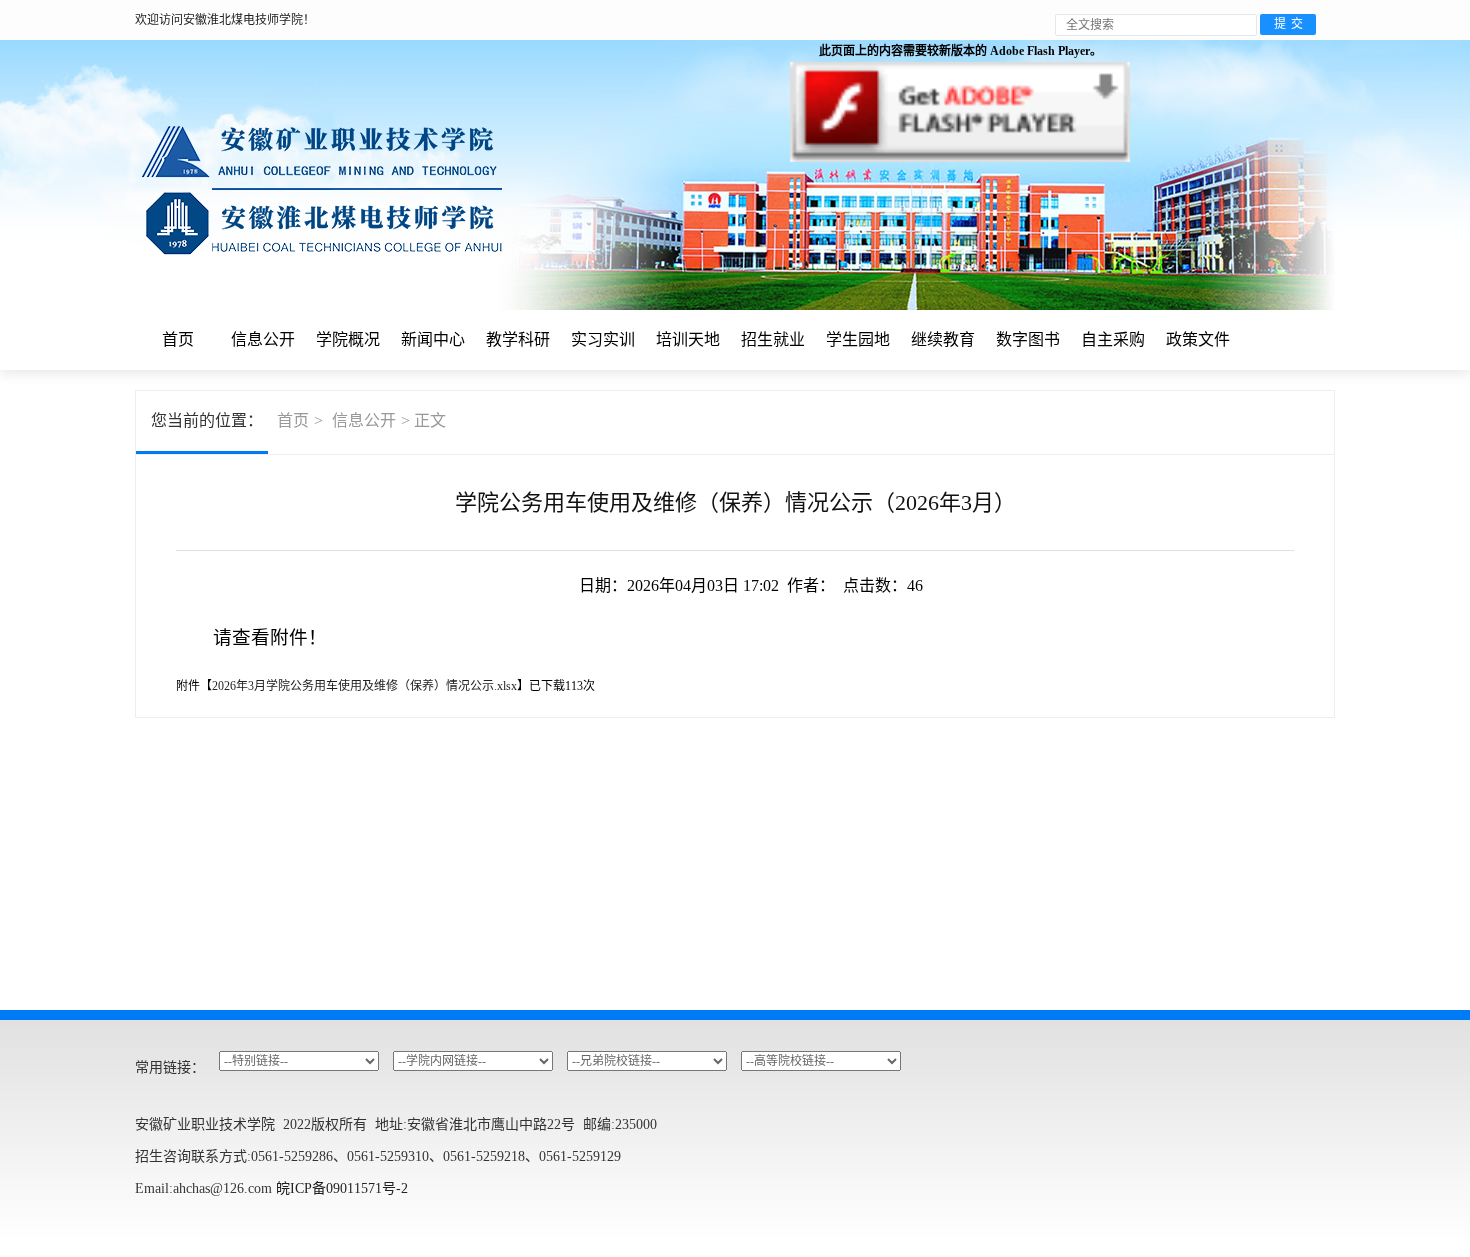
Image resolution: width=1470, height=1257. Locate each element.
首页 (178, 339)
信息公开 (263, 339)
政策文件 (1198, 339)
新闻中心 (433, 339)
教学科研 (518, 339)
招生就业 (773, 339)
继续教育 (943, 339)
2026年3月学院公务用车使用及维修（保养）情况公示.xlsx (364, 686)
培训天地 (688, 339)
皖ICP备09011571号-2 (342, 1188)
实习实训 (603, 339)
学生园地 (858, 339)
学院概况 (348, 339)
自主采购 (1113, 339)
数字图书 (1028, 339)
